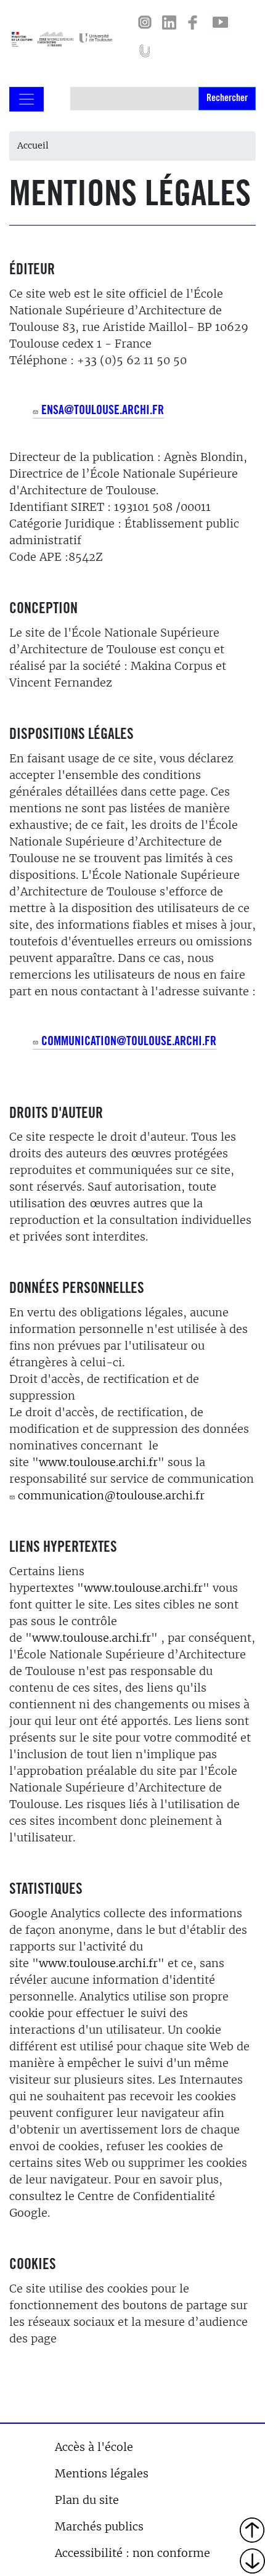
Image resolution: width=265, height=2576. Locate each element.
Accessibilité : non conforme (132, 2553)
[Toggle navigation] (26, 99)
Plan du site (87, 2500)
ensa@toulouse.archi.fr (103, 412)
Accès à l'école (94, 2447)
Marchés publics (99, 2526)
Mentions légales (102, 2473)
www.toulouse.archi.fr (98, 1462)
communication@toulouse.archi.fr (129, 1043)
